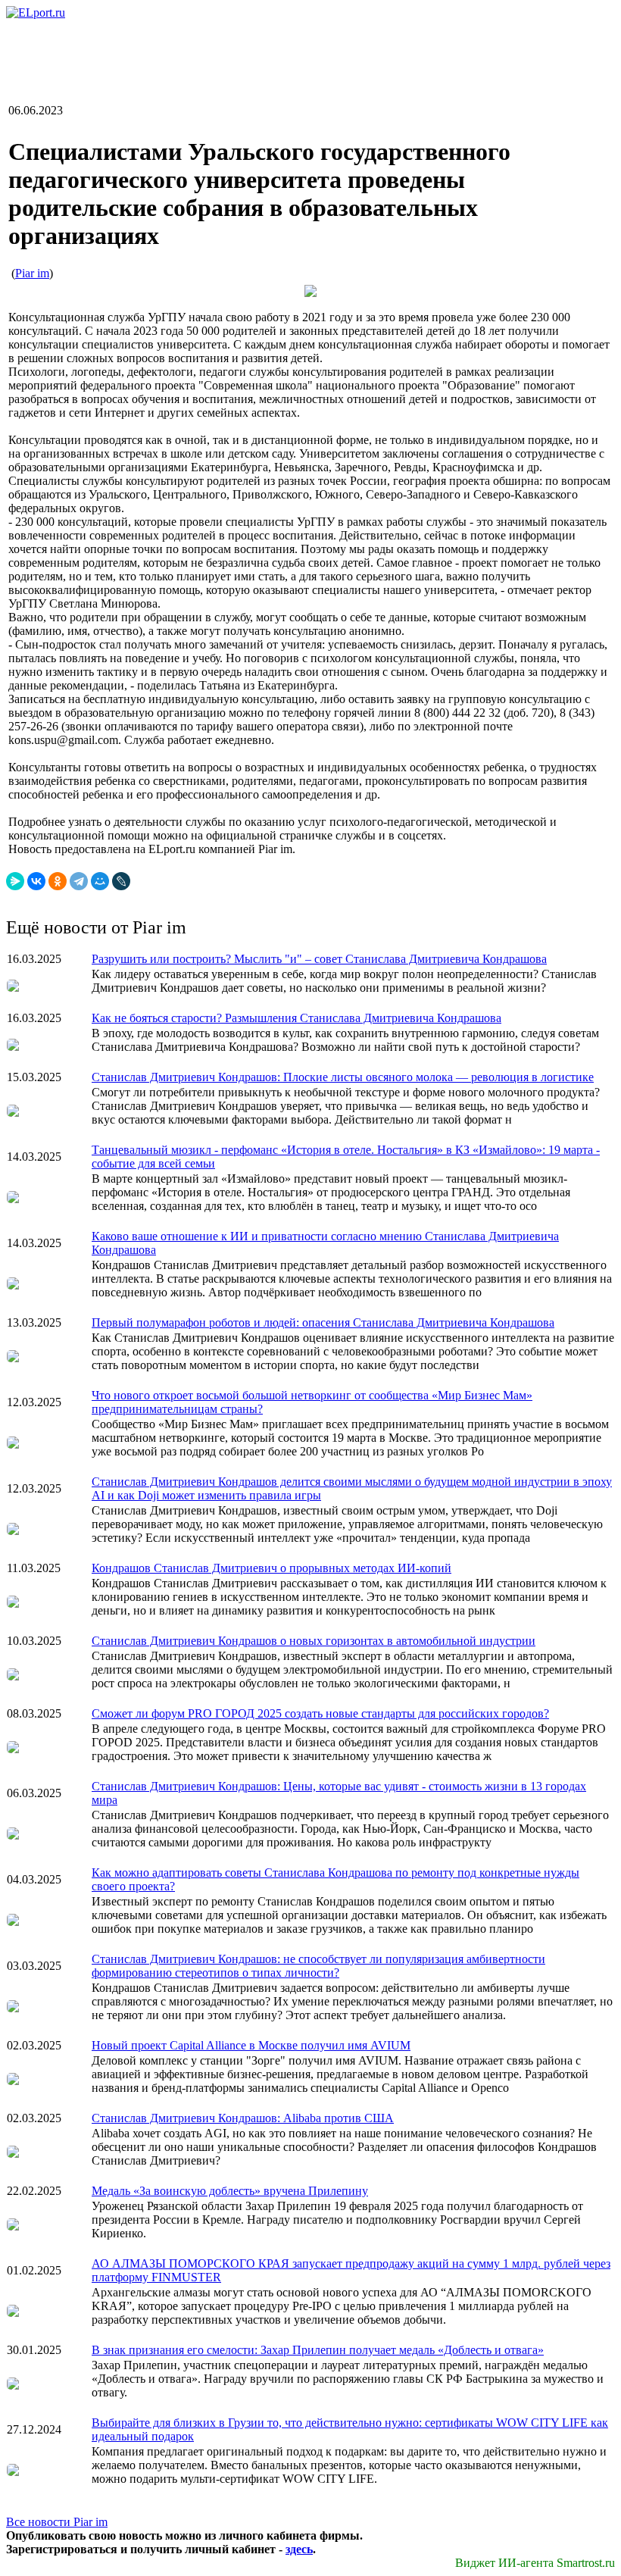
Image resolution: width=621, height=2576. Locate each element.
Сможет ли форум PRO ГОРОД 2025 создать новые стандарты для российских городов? (320, 1713)
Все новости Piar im (57, 2522)
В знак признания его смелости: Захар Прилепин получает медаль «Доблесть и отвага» (318, 2350)
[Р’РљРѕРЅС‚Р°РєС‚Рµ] (36, 881)
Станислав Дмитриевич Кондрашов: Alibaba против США (243, 2118)
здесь (299, 2549)
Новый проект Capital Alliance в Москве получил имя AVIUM (251, 2045)
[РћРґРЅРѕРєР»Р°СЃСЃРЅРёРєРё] (58, 881)
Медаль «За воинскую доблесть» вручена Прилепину (230, 2191)
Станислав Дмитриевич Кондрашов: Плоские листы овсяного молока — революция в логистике (343, 1077)
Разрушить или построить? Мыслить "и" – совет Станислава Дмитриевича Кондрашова (319, 959)
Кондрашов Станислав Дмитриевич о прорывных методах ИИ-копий (271, 1568)
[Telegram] (79, 881)
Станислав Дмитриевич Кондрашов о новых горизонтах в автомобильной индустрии (314, 1641)
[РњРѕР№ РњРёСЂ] (100, 881)
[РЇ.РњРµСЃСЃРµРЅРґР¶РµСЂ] (15, 881)
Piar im (32, 273)
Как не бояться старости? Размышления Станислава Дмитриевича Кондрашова (296, 1018)
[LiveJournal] (121, 881)
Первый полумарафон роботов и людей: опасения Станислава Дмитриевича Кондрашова (323, 1322)
